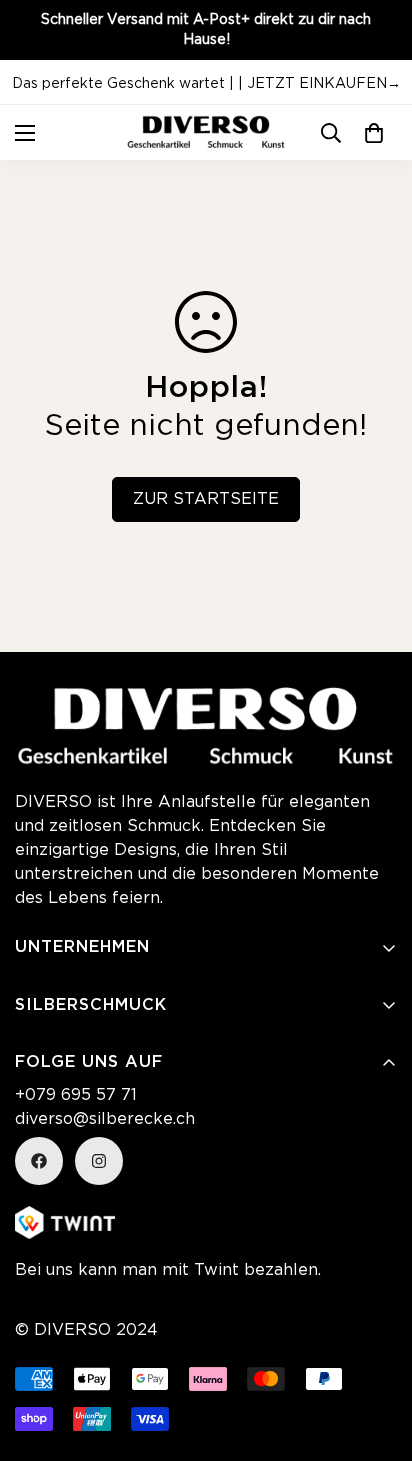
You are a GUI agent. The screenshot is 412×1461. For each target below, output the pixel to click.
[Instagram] (99, 1161)
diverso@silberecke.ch (105, 1119)
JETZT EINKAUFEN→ (324, 84)
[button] (374, 133)
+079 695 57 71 (76, 1095)
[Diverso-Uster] (206, 132)
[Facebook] (39, 1161)
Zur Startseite (206, 499)
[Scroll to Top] (178, 1355)
